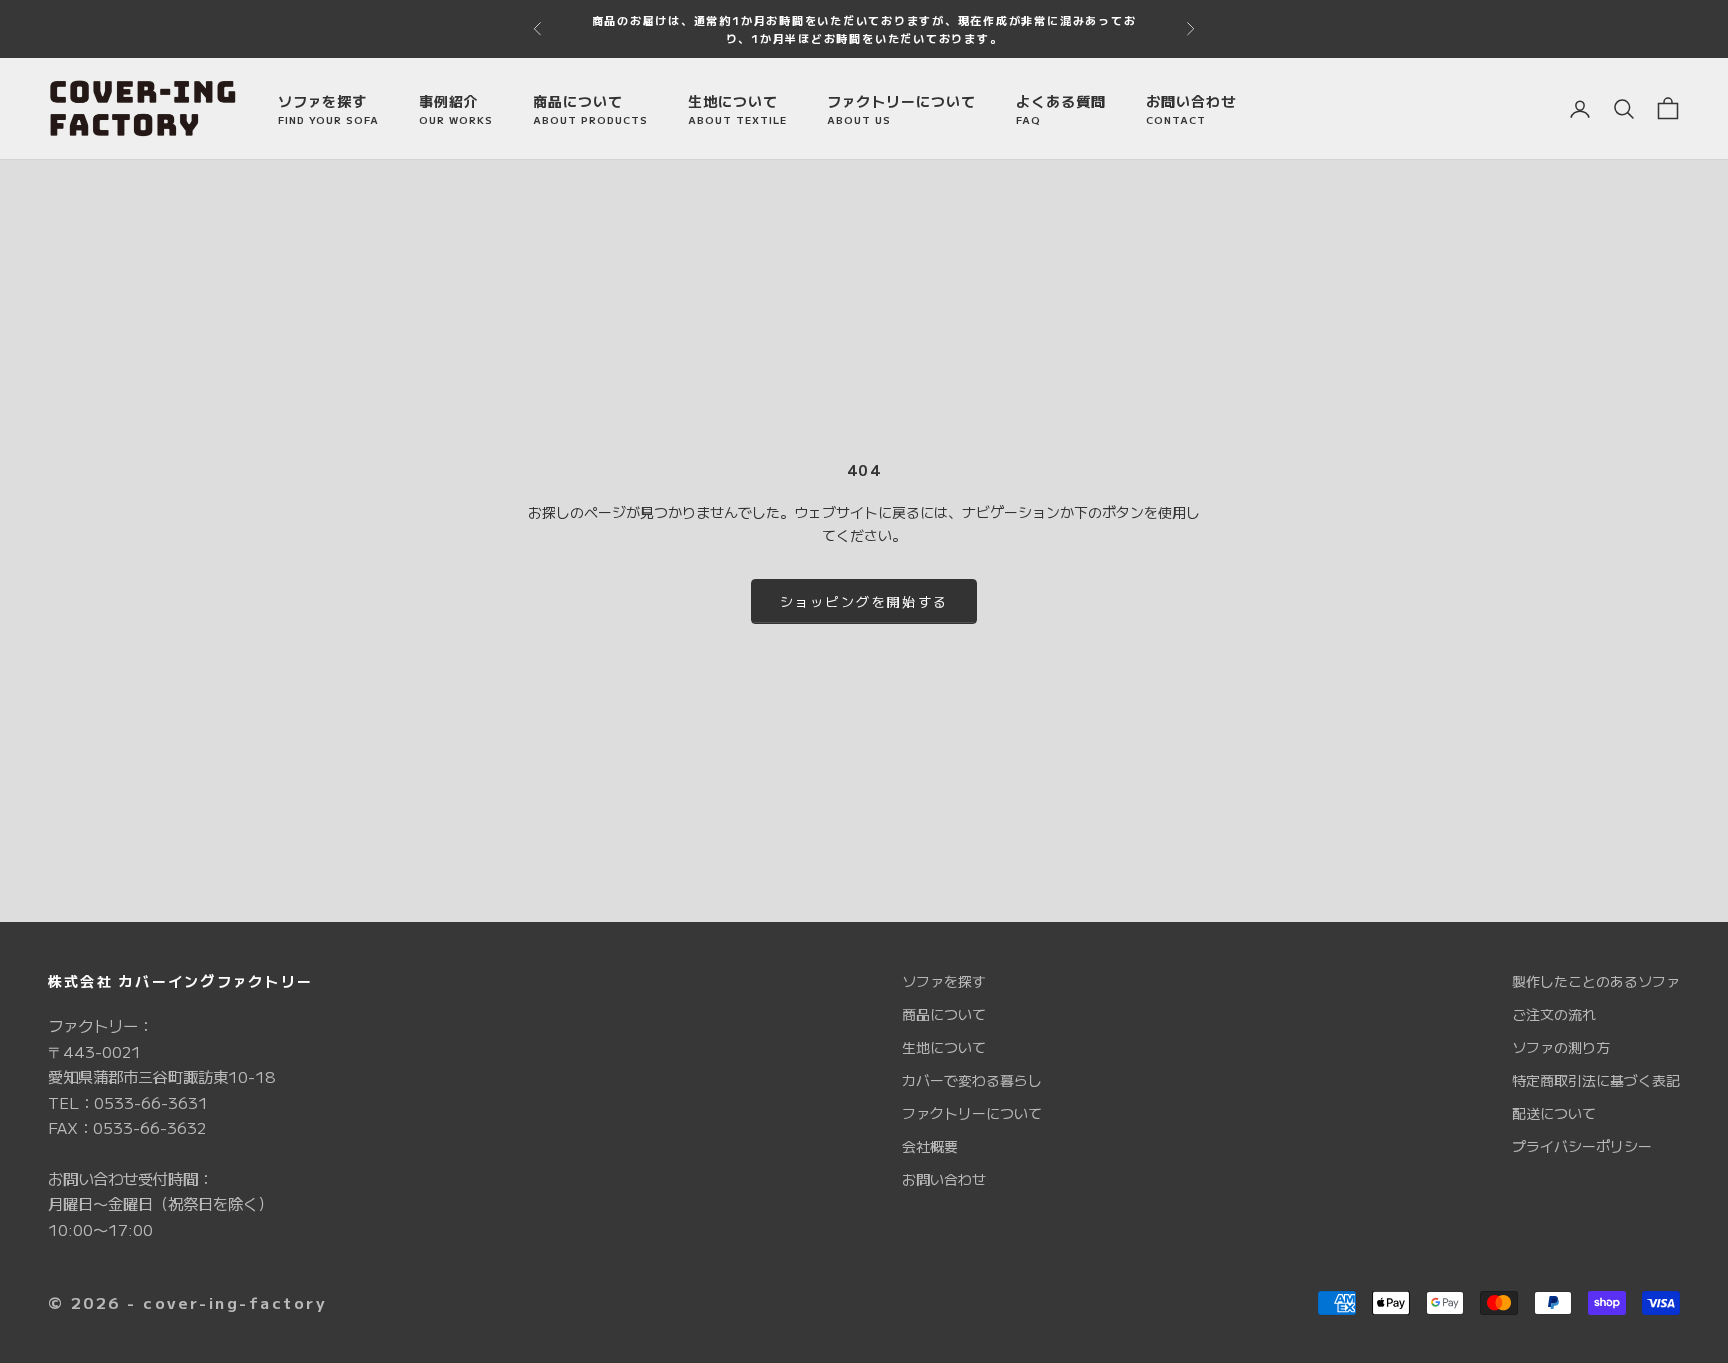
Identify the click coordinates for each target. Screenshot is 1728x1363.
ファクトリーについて (901, 109)
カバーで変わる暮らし (972, 1080)
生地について (737, 109)
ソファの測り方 (1561, 1047)
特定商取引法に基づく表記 (1596, 1080)
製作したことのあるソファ (1596, 981)
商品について (590, 109)
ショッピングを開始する (864, 601)
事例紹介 (456, 109)
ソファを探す (328, 109)
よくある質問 (1061, 109)
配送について (1554, 1113)
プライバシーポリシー (1582, 1146)
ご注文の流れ (1554, 1014)
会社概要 (930, 1146)
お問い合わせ (1191, 109)
